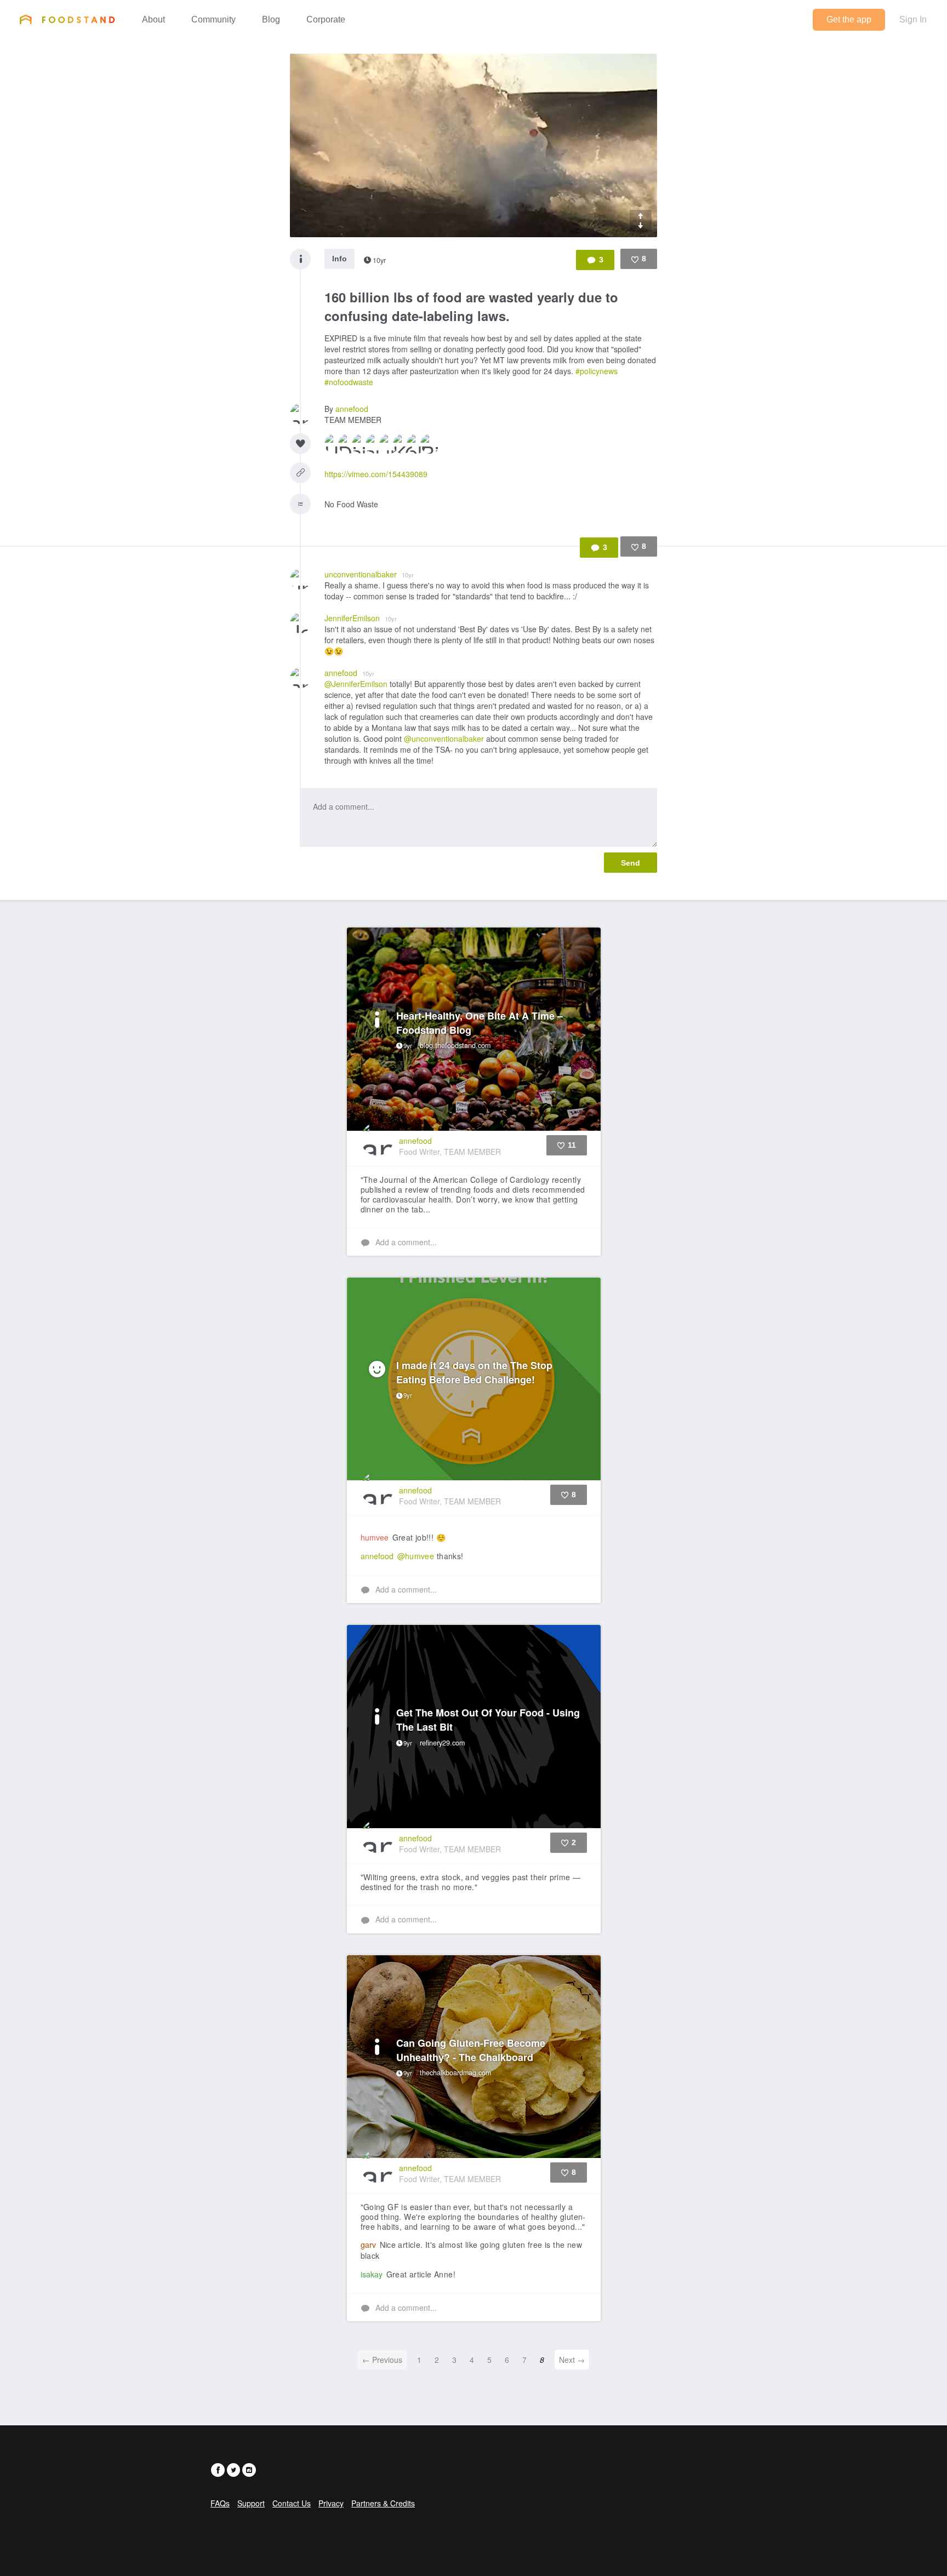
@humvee (416, 1556)
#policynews (597, 371)
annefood (352, 409)
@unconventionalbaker (444, 739)
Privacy (331, 2503)
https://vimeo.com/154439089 (376, 474)
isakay (372, 2274)
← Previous (382, 2360)
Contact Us (292, 2503)
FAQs (220, 2503)
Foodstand (67, 19)
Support (251, 2503)
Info (340, 259)
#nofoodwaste (349, 382)
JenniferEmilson (361, 618)
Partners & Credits (383, 2503)
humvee (375, 1537)
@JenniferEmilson (356, 684)
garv (368, 2245)
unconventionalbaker (369, 574)
